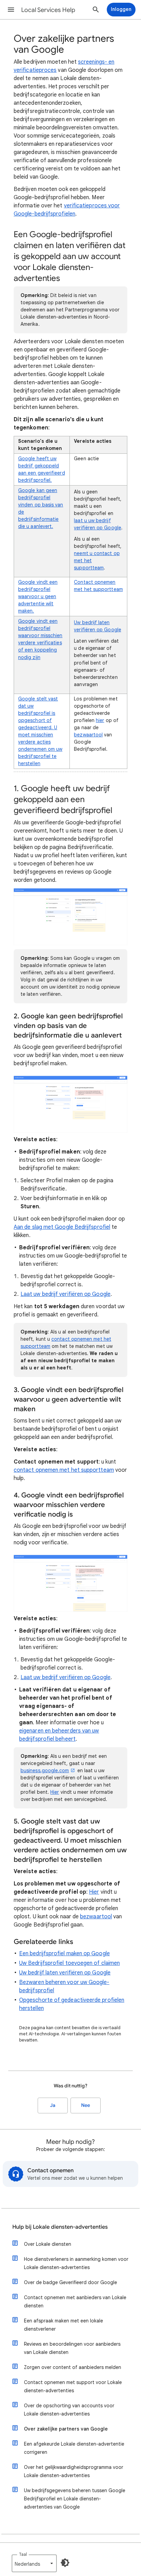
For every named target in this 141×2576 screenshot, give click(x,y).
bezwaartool (88, 735)
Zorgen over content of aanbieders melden (73, 2367)
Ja (53, 2105)
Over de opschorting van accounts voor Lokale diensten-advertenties (69, 2410)
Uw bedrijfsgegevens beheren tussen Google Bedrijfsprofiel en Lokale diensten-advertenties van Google (75, 2499)
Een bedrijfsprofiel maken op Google (65, 1954)
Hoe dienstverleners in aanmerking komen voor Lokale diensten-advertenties (76, 2263)
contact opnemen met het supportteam (64, 1470)
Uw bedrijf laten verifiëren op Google (65, 1973)
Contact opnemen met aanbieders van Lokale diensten (75, 2302)
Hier (55, 1792)
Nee (86, 2105)
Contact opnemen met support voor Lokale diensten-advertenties (73, 2386)
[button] (11, 10)
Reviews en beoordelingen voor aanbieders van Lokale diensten (72, 2348)
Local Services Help (48, 10)
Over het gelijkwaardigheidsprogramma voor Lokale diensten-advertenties (74, 2471)
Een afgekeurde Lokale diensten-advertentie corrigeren (74, 2448)
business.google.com (45, 1770)
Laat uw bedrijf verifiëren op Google (66, 1294)
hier (100, 720)
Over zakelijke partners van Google (66, 2429)
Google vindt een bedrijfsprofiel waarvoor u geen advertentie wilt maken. (38, 596)
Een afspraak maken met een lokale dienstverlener (63, 2325)
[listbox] (34, 2563)
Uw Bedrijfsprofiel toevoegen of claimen (69, 1963)
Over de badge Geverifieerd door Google (70, 2282)
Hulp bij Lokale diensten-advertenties (60, 2227)
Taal (23, 2554)
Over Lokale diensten (48, 2244)
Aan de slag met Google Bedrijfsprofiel (62, 1227)
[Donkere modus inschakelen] (65, 2563)
